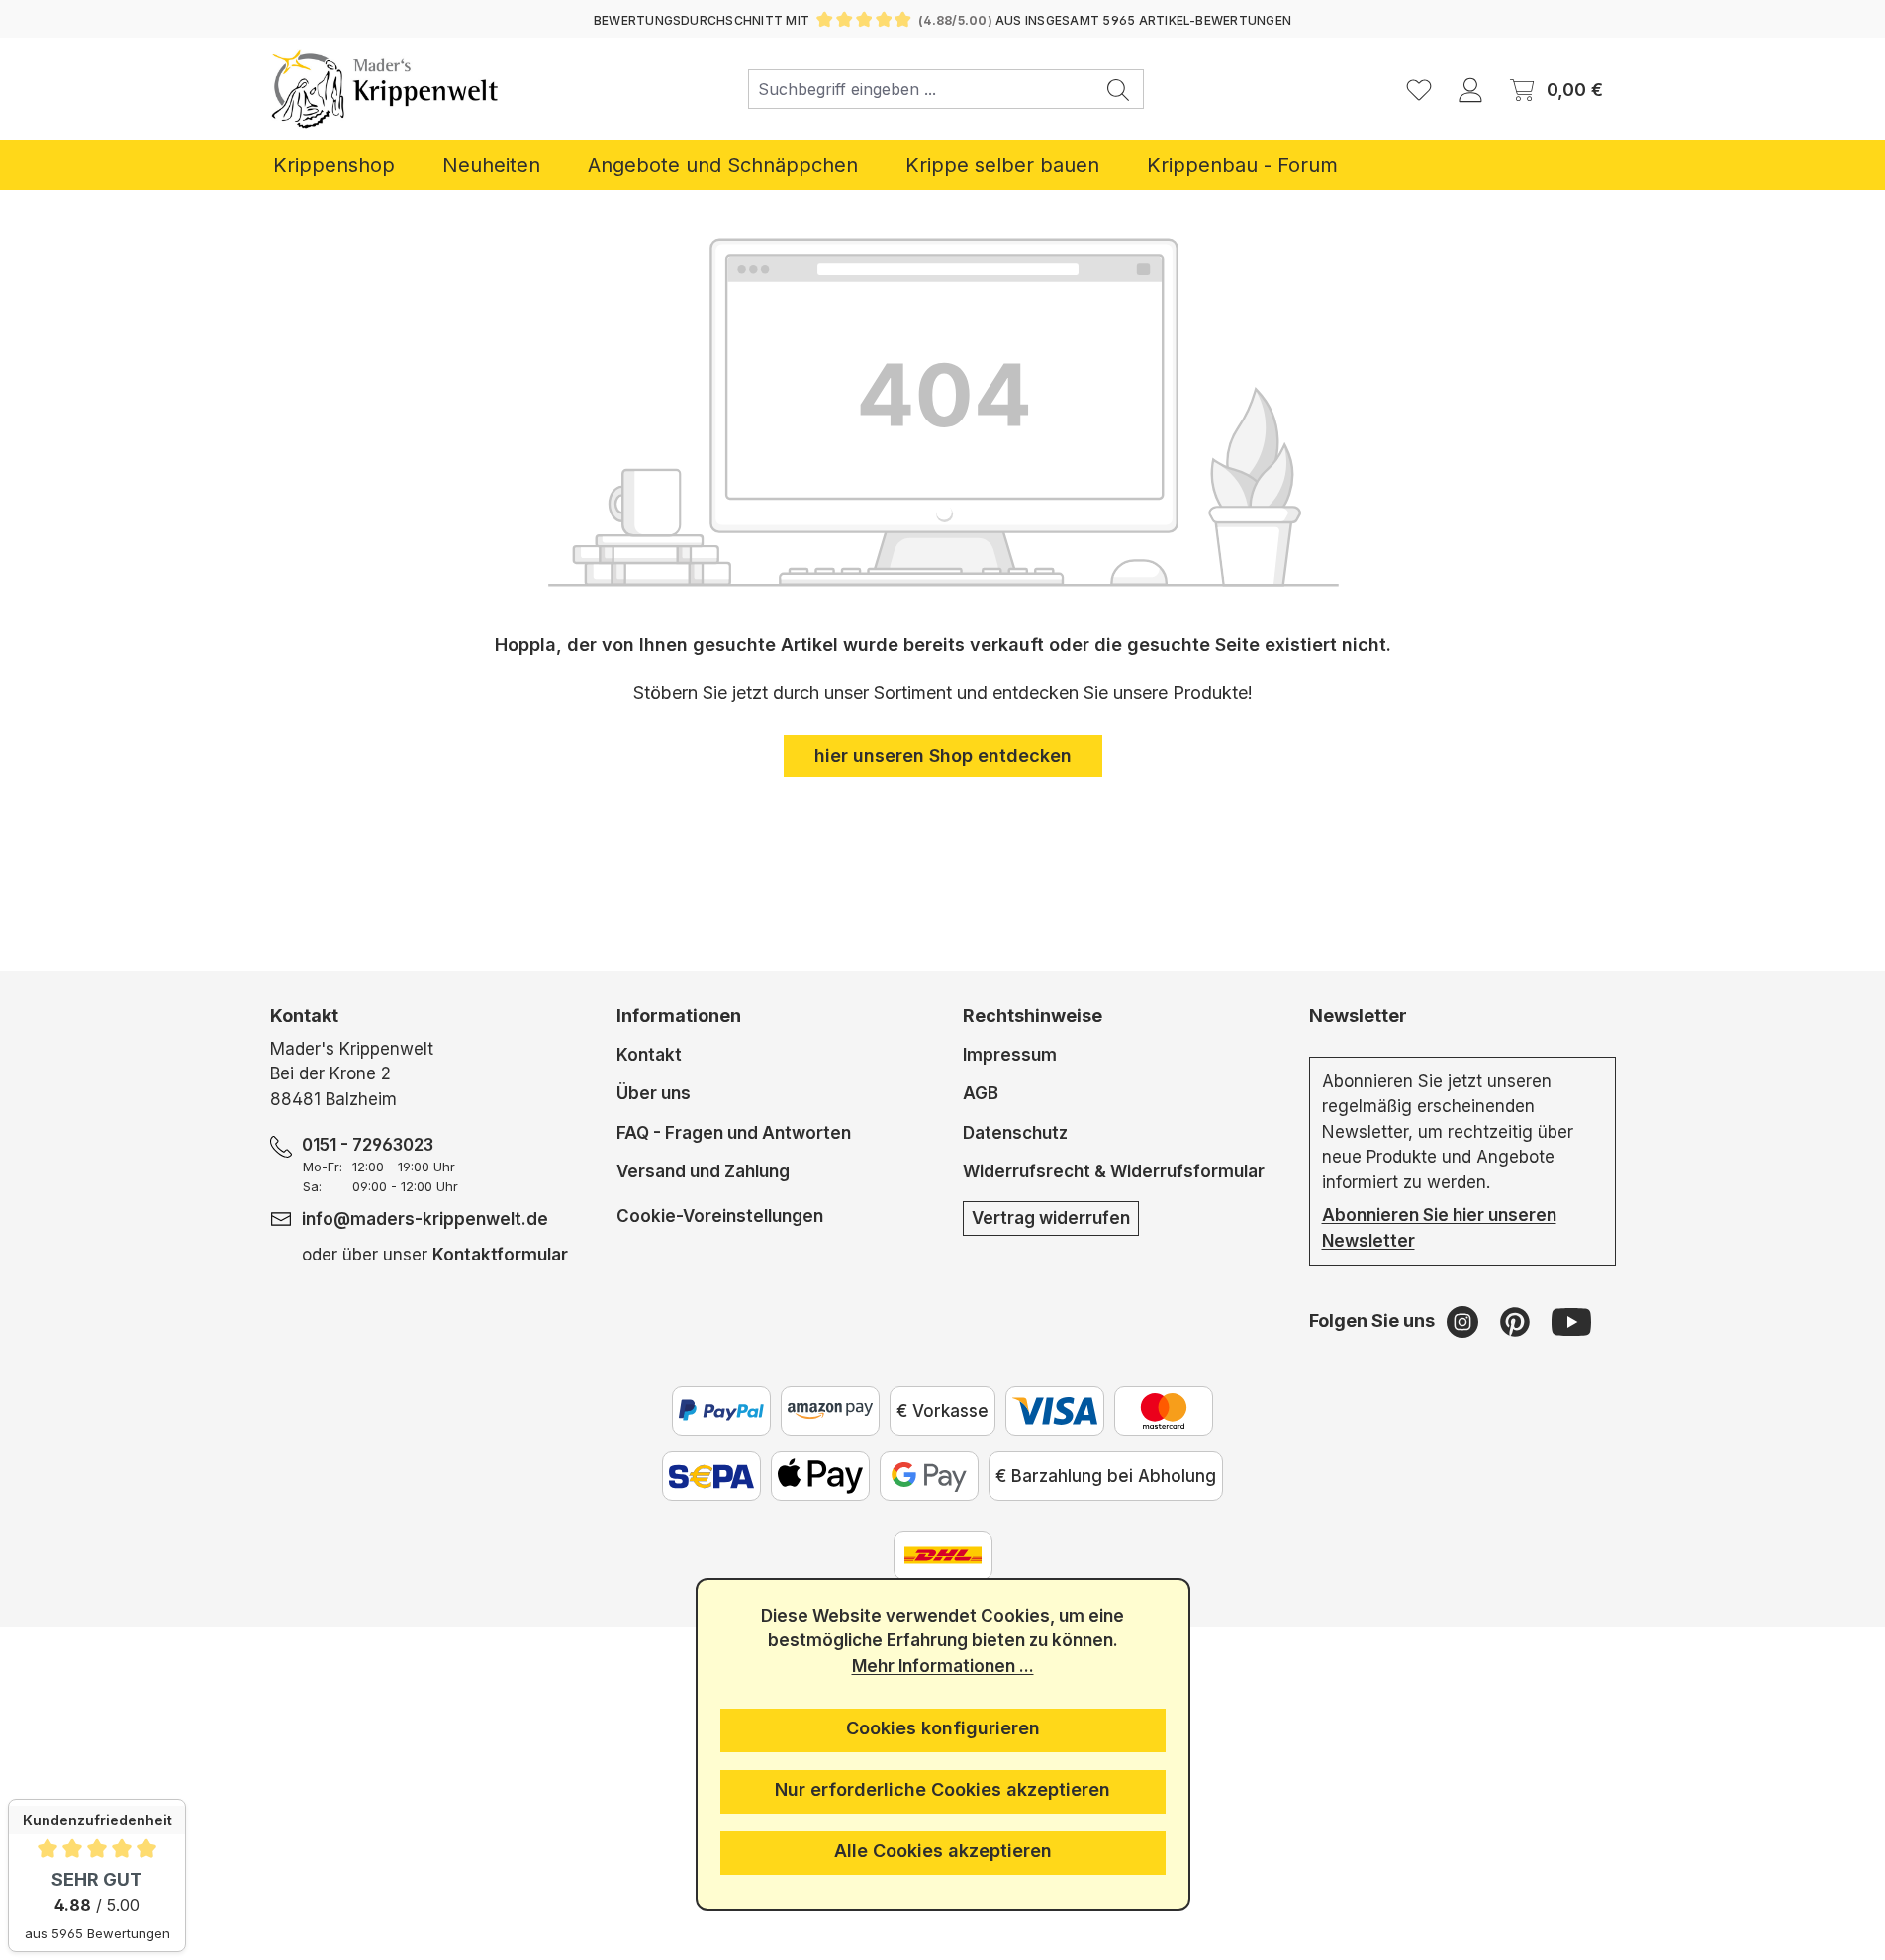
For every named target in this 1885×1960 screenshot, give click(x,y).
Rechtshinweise (1033, 1016)
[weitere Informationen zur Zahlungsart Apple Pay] (820, 1476)
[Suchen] (1119, 89)
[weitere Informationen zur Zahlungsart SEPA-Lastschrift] (711, 1476)
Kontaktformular (500, 1255)
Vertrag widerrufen (1051, 1218)
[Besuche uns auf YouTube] (1571, 1321)
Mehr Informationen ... (943, 1666)
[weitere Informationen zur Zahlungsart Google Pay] (929, 1476)
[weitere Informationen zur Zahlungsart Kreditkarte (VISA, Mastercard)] (1055, 1411)
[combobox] (921, 89)
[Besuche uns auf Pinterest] (1517, 1321)
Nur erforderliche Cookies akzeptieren (942, 1789)
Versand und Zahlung (703, 1171)
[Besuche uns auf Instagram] (1465, 1321)
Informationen (679, 1016)
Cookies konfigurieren (943, 1728)
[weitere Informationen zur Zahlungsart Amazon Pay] (830, 1411)
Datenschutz (1015, 1133)
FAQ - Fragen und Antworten (734, 1133)
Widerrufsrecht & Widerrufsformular (1114, 1171)
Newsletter (1358, 1016)
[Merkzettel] (1419, 89)
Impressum (1010, 1055)
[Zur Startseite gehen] (385, 89)
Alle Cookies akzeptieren (943, 1851)
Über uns (654, 1093)
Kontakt (649, 1055)
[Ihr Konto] (1470, 89)
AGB (981, 1093)
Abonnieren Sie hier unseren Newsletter (1439, 1228)
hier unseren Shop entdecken (943, 755)
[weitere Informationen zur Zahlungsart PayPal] (721, 1411)
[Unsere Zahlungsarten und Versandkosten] (943, 1555)
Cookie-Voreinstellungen (720, 1215)
